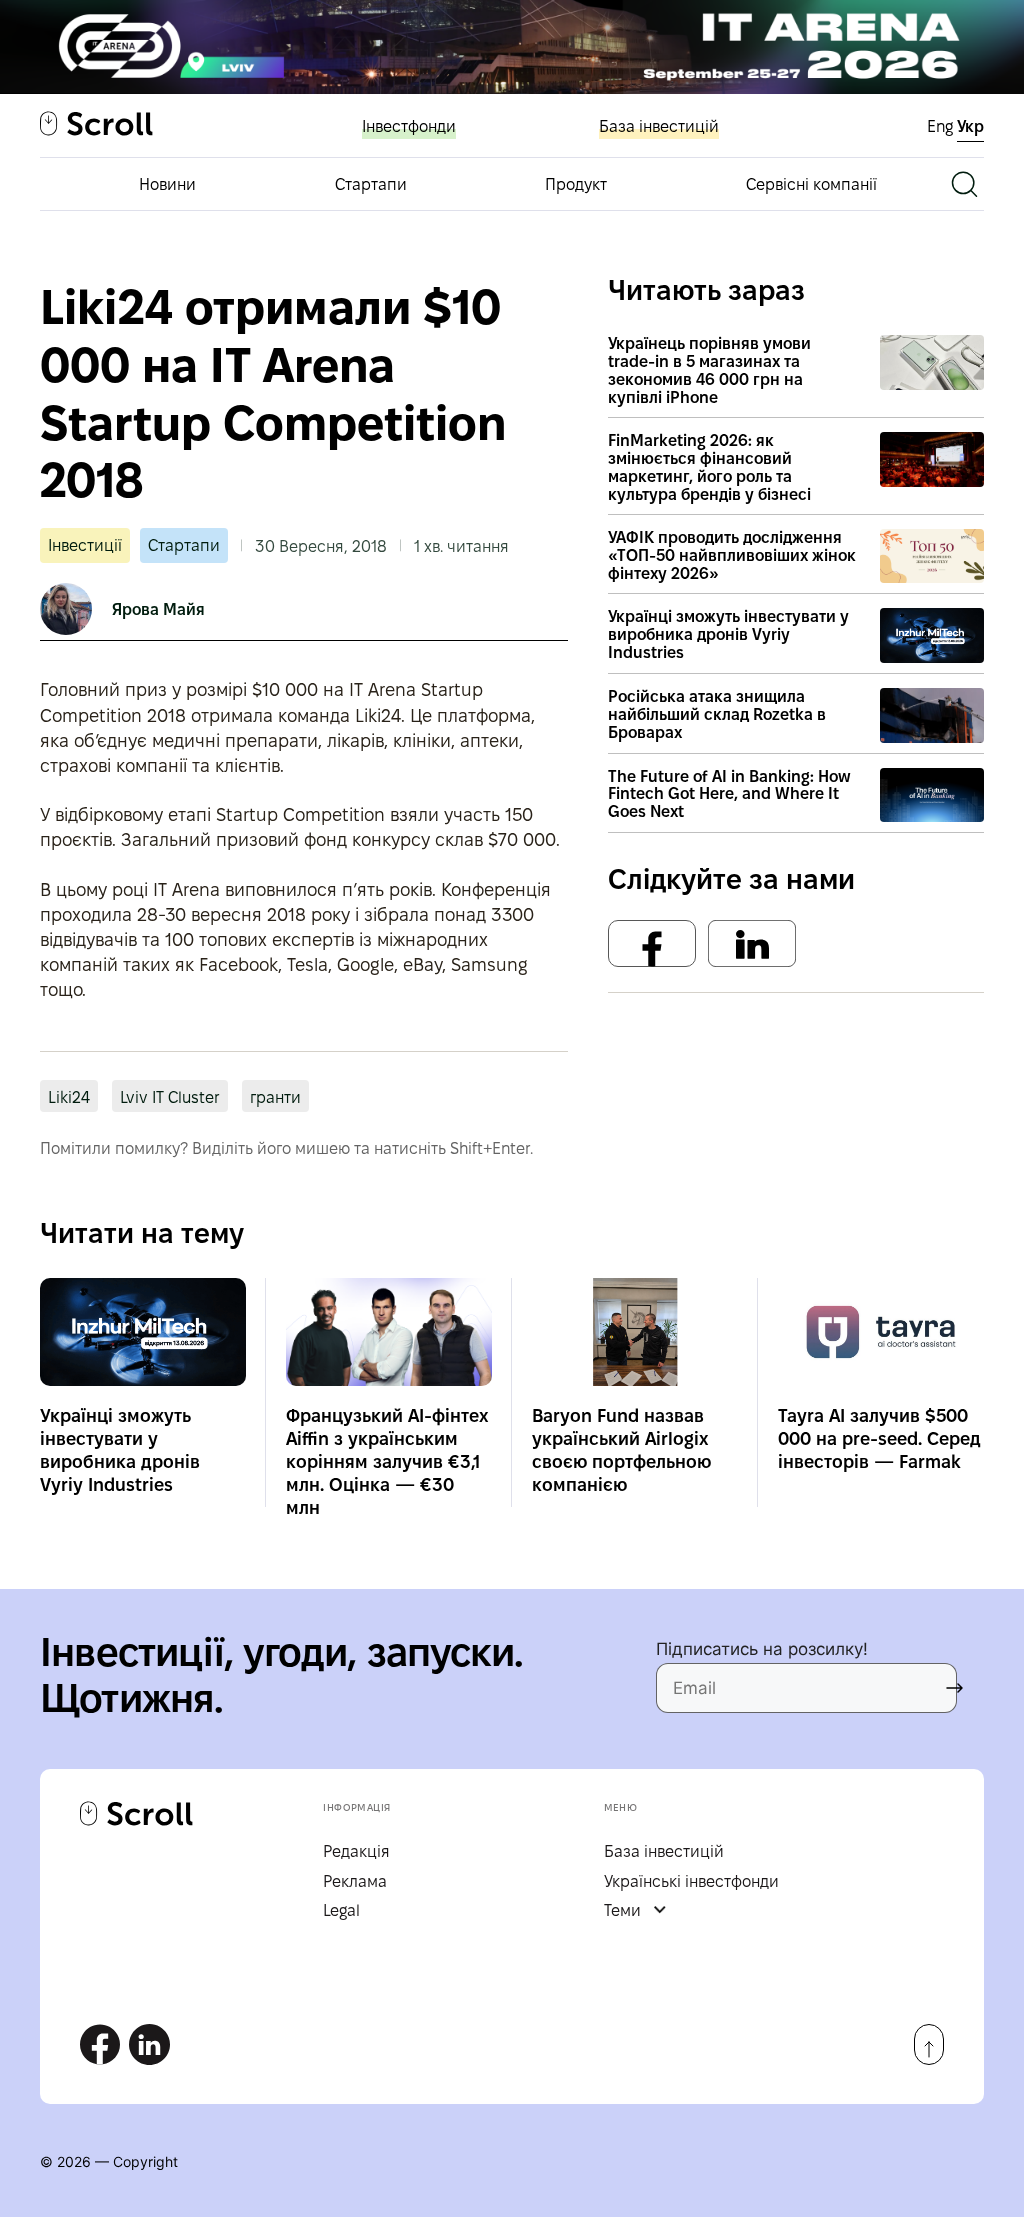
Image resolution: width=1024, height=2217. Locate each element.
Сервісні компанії (811, 184)
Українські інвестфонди (691, 1881)
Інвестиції (85, 545)
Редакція (356, 1851)
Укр (970, 126)
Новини (167, 184)
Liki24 (69, 1097)
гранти (275, 1097)
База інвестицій (659, 126)
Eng (942, 126)
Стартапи (371, 184)
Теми (622, 1910)
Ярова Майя (158, 609)
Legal (341, 1910)
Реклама (355, 1881)
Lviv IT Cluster (170, 1097)
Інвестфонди (409, 126)
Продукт (576, 184)
